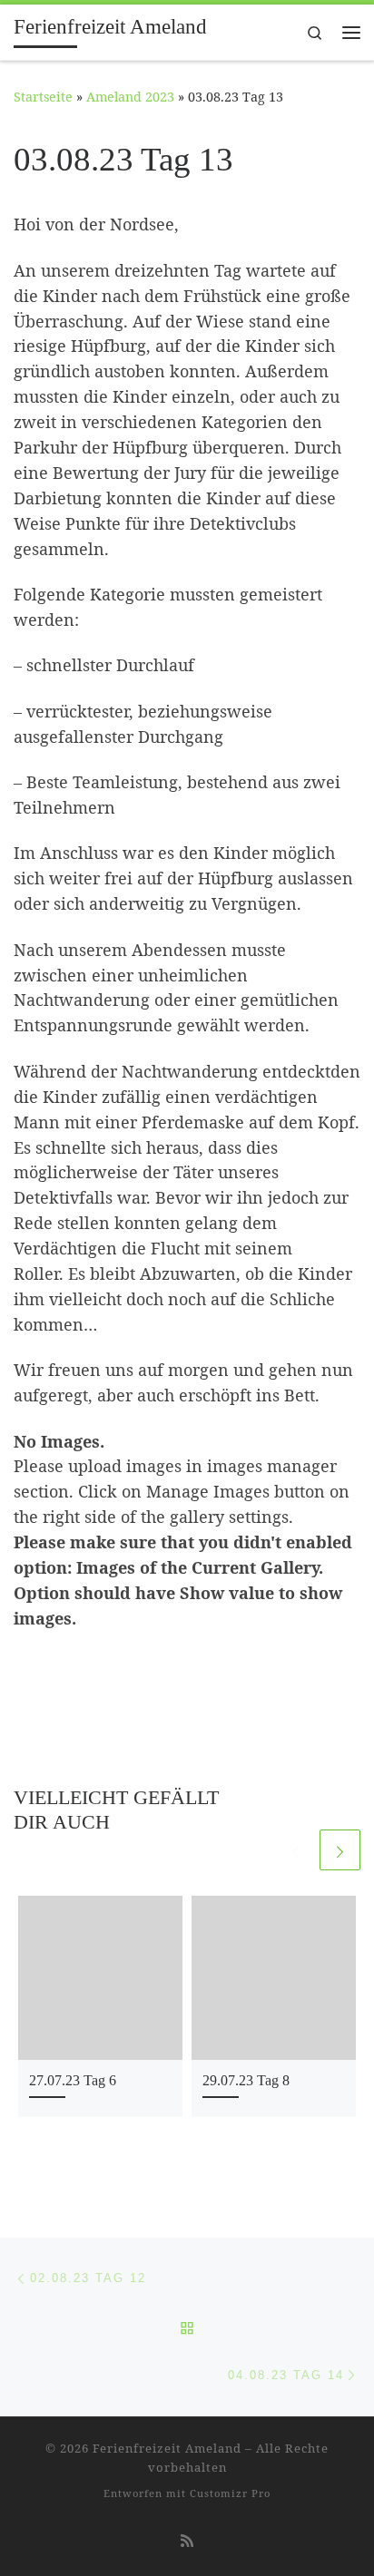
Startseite (43, 97)
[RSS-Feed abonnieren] (187, 2541)
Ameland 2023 (130, 97)
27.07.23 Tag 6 (73, 2081)
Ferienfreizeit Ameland (167, 2448)
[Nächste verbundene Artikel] (340, 1850)
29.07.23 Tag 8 (246, 2081)
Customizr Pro (230, 2493)
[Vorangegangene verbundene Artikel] (295, 1850)
